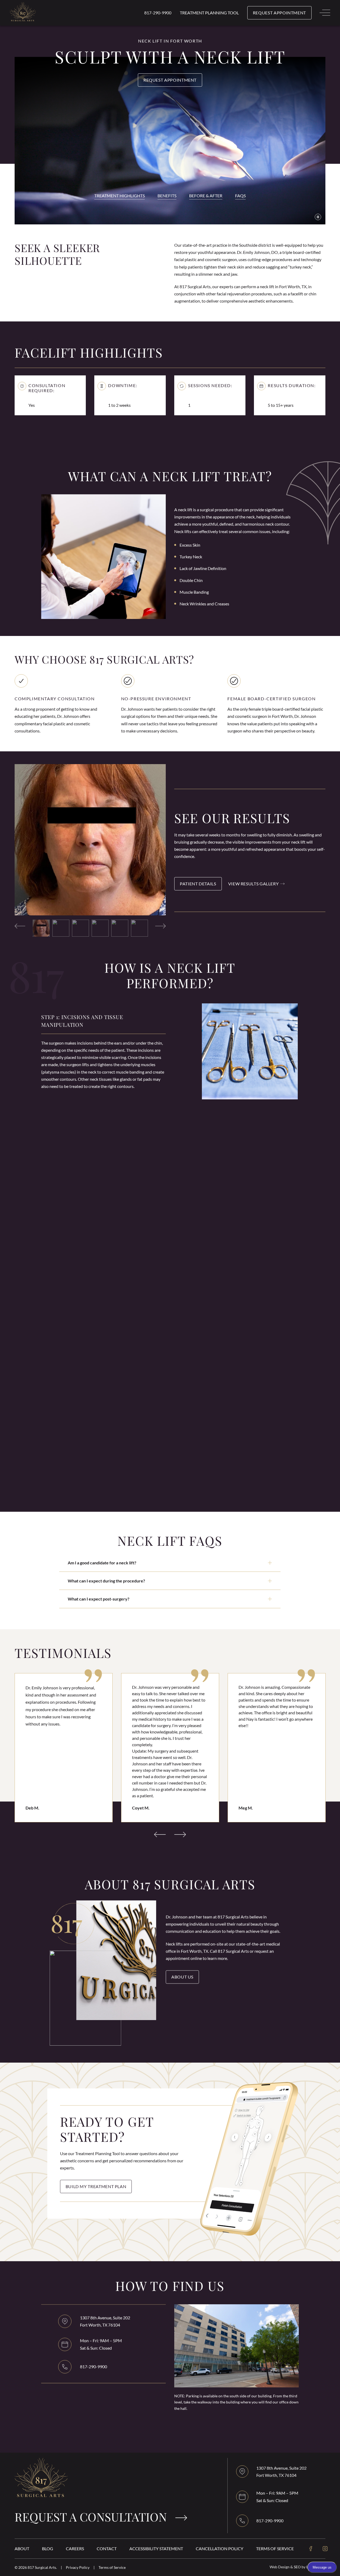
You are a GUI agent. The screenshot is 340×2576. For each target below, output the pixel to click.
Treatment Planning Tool (209, 13)
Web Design (280, 2567)
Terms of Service (275, 2548)
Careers (75, 2548)
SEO (298, 2567)
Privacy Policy (78, 2567)
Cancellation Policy (220, 2548)
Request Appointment (170, 80)
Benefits (167, 196)
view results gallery (254, 884)
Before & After (206, 196)
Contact (107, 2548)
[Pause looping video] (318, 217)
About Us (182, 1977)
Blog (48, 2548)
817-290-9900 (158, 13)
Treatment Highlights (120, 196)
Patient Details (198, 884)
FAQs (240, 196)
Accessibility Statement (156, 2548)
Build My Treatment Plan (96, 2186)
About (22, 2548)
